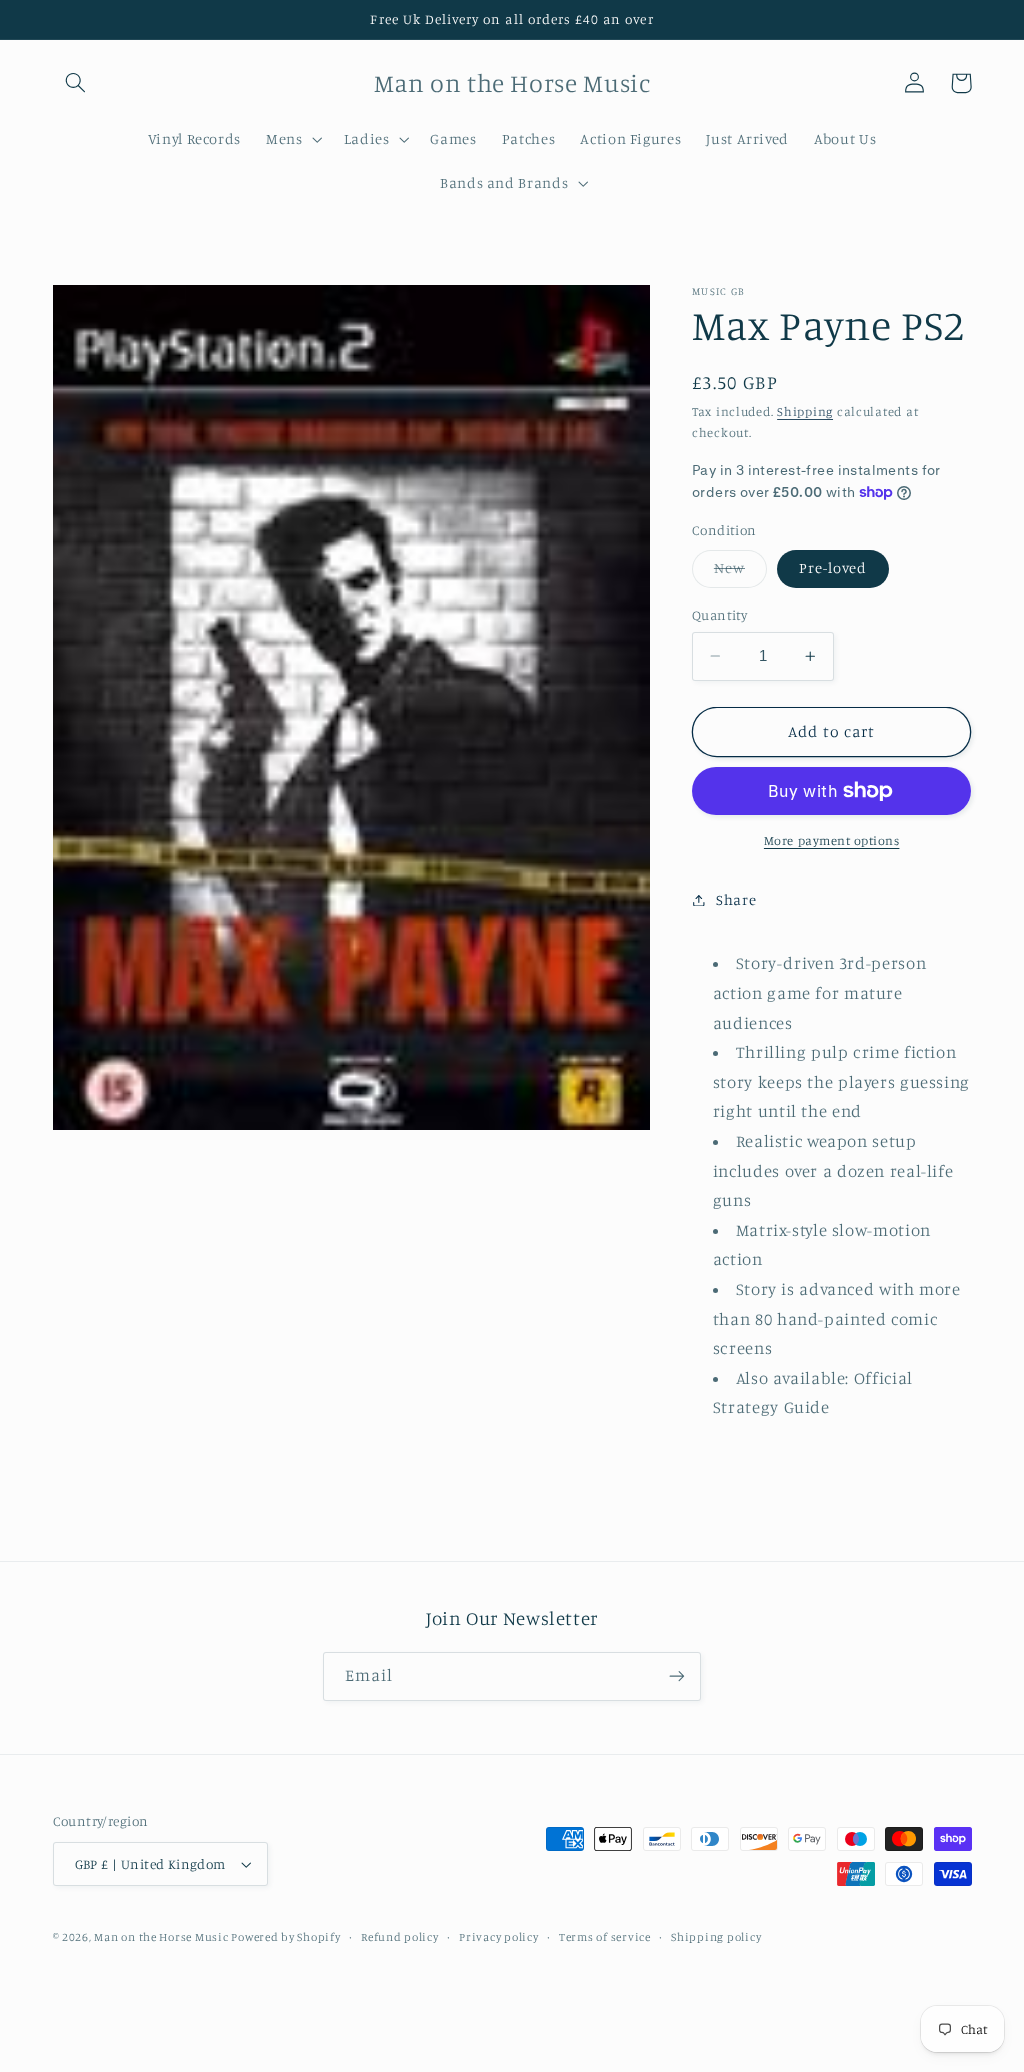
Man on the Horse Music (162, 1937)
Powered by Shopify (285, 1937)
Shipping (805, 411)
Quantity (719, 615)
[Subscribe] (677, 1676)
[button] (76, 83)
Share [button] (736, 899)
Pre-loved (833, 567)
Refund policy (400, 1937)
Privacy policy (498, 1937)
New (740, 572)
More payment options (832, 840)
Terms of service (605, 1937)
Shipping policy (716, 1937)
